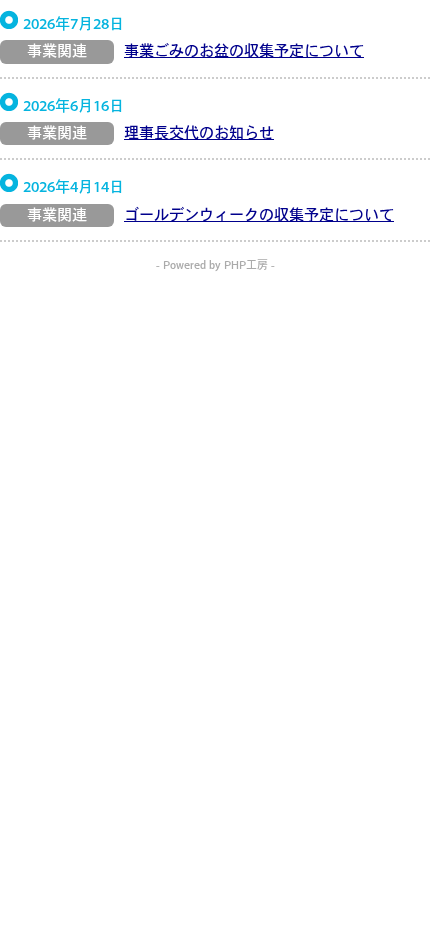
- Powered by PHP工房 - (215, 266)
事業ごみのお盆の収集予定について (244, 52)
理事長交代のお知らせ (199, 134)
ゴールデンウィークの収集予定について (259, 216)
